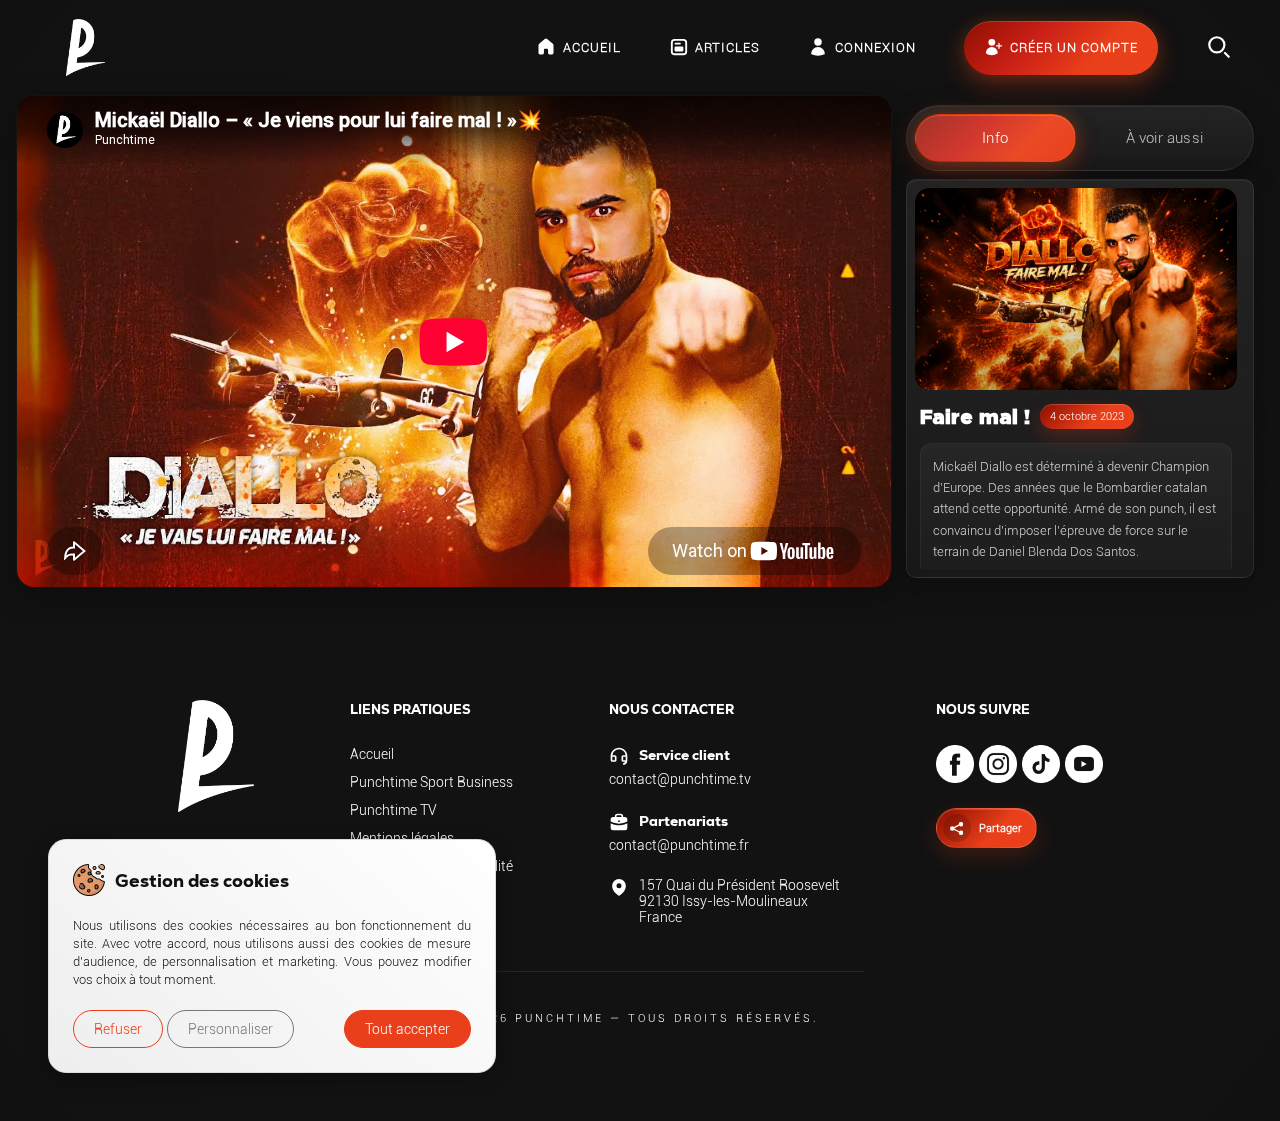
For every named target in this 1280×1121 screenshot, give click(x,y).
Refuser (118, 1029)
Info (995, 138)
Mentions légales (402, 838)
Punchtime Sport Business (431, 782)
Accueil (372, 754)
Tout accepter (407, 1029)
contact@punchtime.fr (679, 845)
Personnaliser (230, 1029)
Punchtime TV (393, 810)
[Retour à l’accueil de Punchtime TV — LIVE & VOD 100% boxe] (85, 47)
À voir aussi (1164, 138)
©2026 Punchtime (532, 1018)
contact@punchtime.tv (680, 779)
